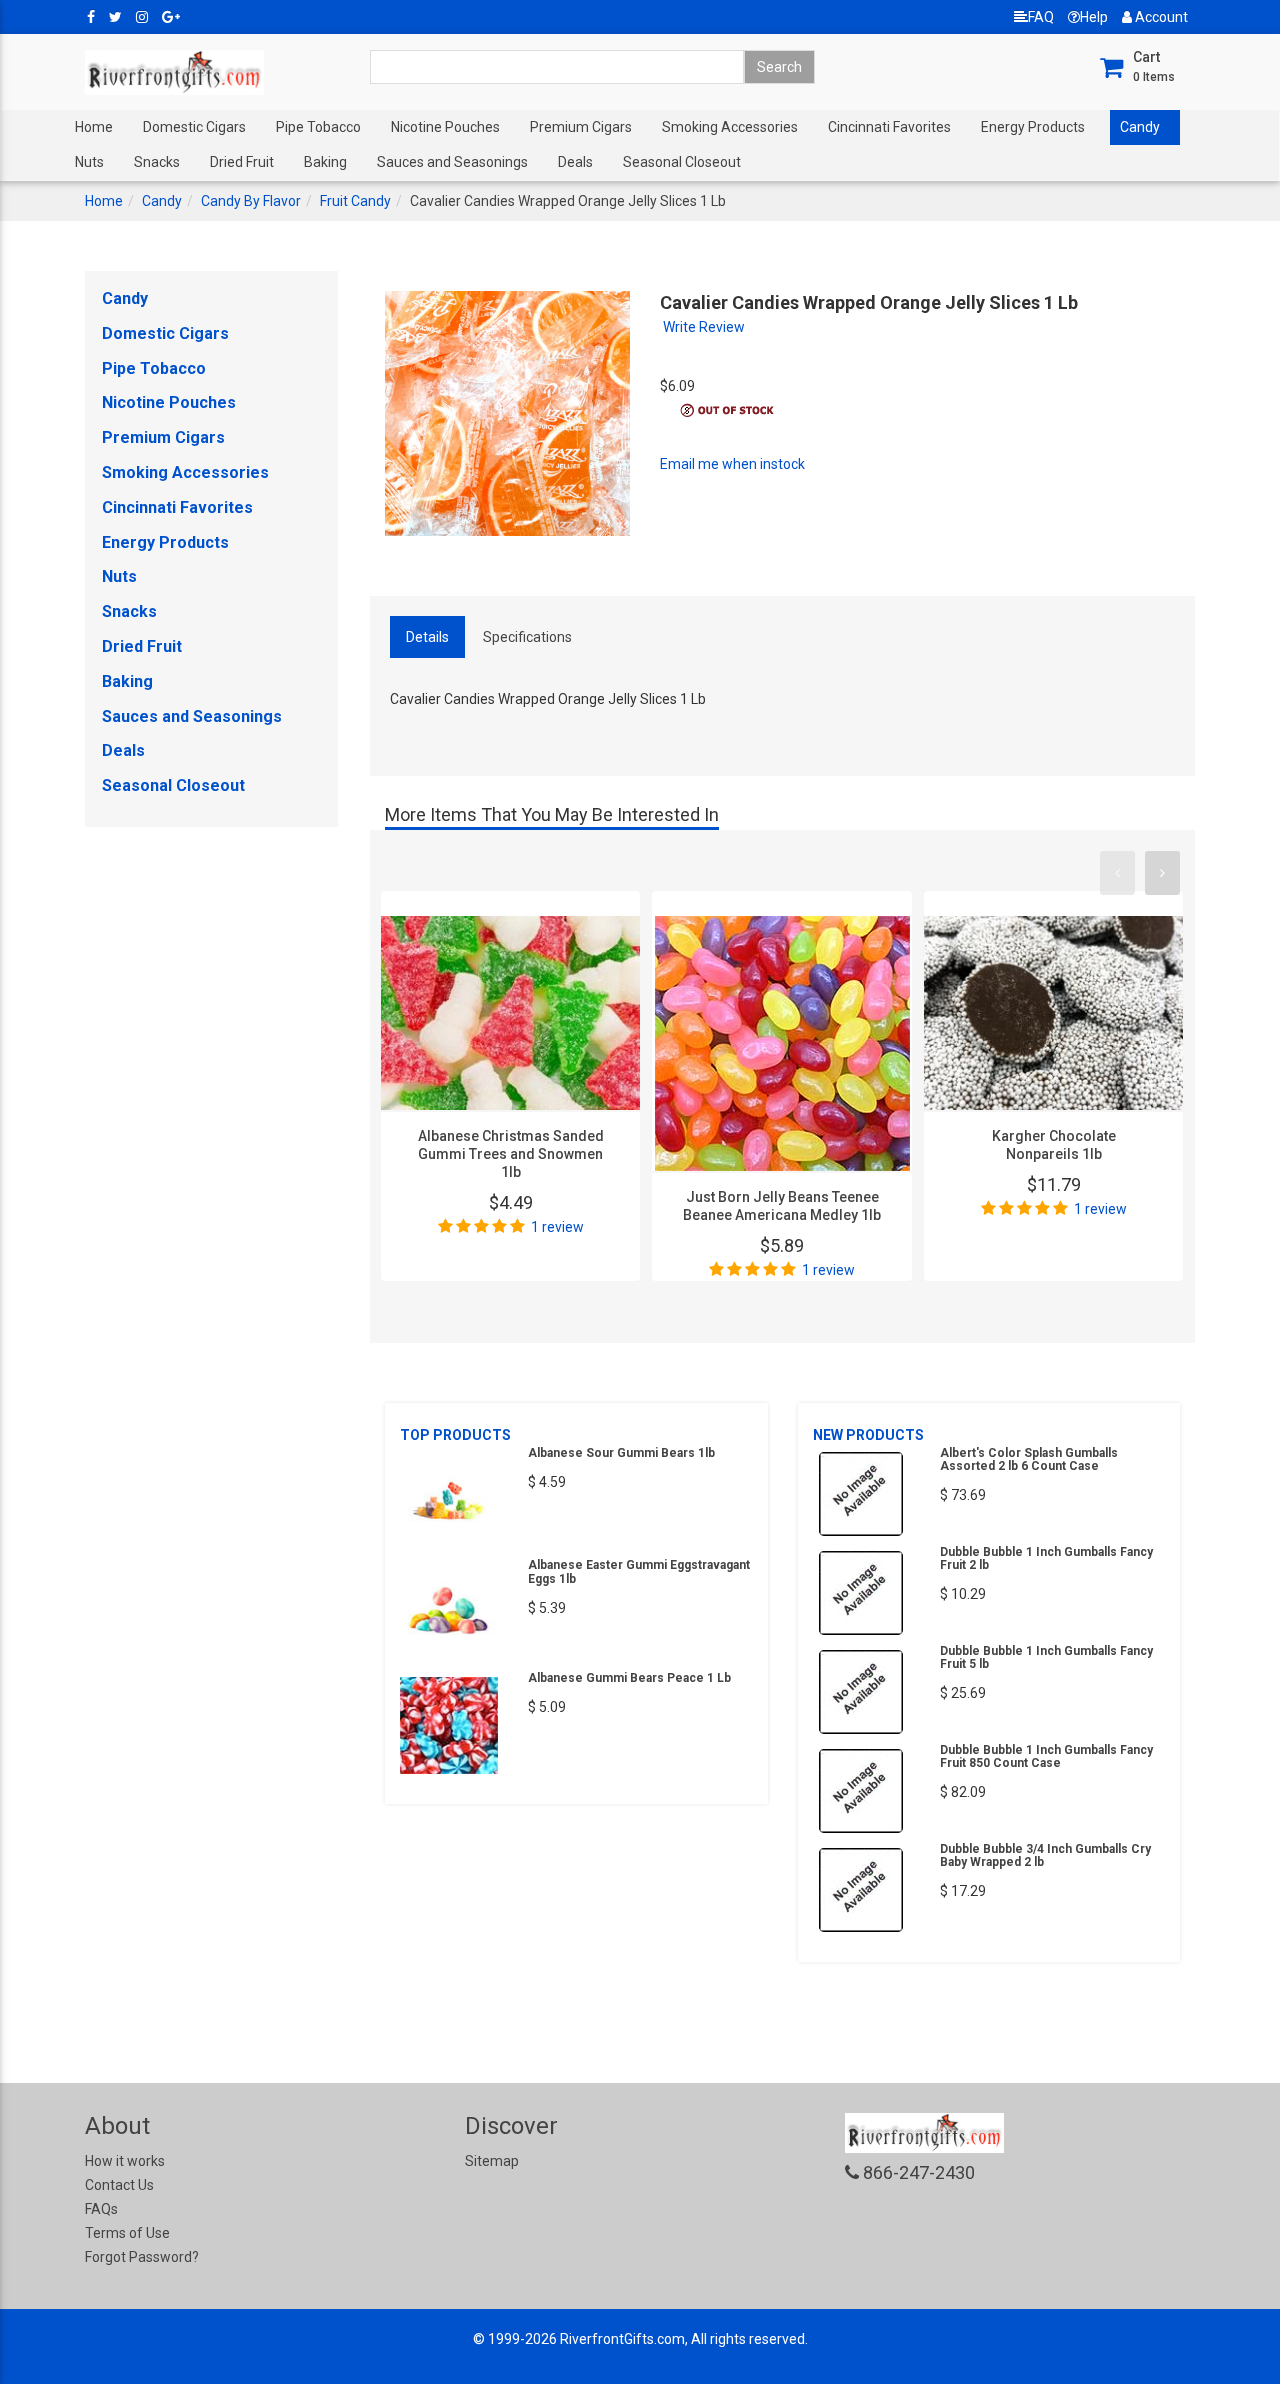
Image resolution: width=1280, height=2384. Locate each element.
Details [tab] (427, 637)
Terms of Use (127, 2233)
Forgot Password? (142, 2257)
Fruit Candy (355, 201)
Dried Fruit (242, 162)
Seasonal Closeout (682, 162)
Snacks (157, 162)
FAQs (101, 2209)
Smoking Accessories (730, 127)
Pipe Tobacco (318, 127)
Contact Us (119, 2185)
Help (1094, 17)
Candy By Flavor (251, 201)
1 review (557, 1227)
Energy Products (1033, 127)
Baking (325, 162)
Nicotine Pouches (445, 127)
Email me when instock (732, 464)
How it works (125, 2161)
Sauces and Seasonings (452, 162)
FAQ (1041, 17)
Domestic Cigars (194, 127)
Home (94, 127)
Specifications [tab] (527, 637)
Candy (1140, 127)
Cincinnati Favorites (889, 127)
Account (1160, 17)
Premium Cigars (581, 127)
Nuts (89, 162)
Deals (575, 162)
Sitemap (492, 2161)
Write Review (704, 327)
